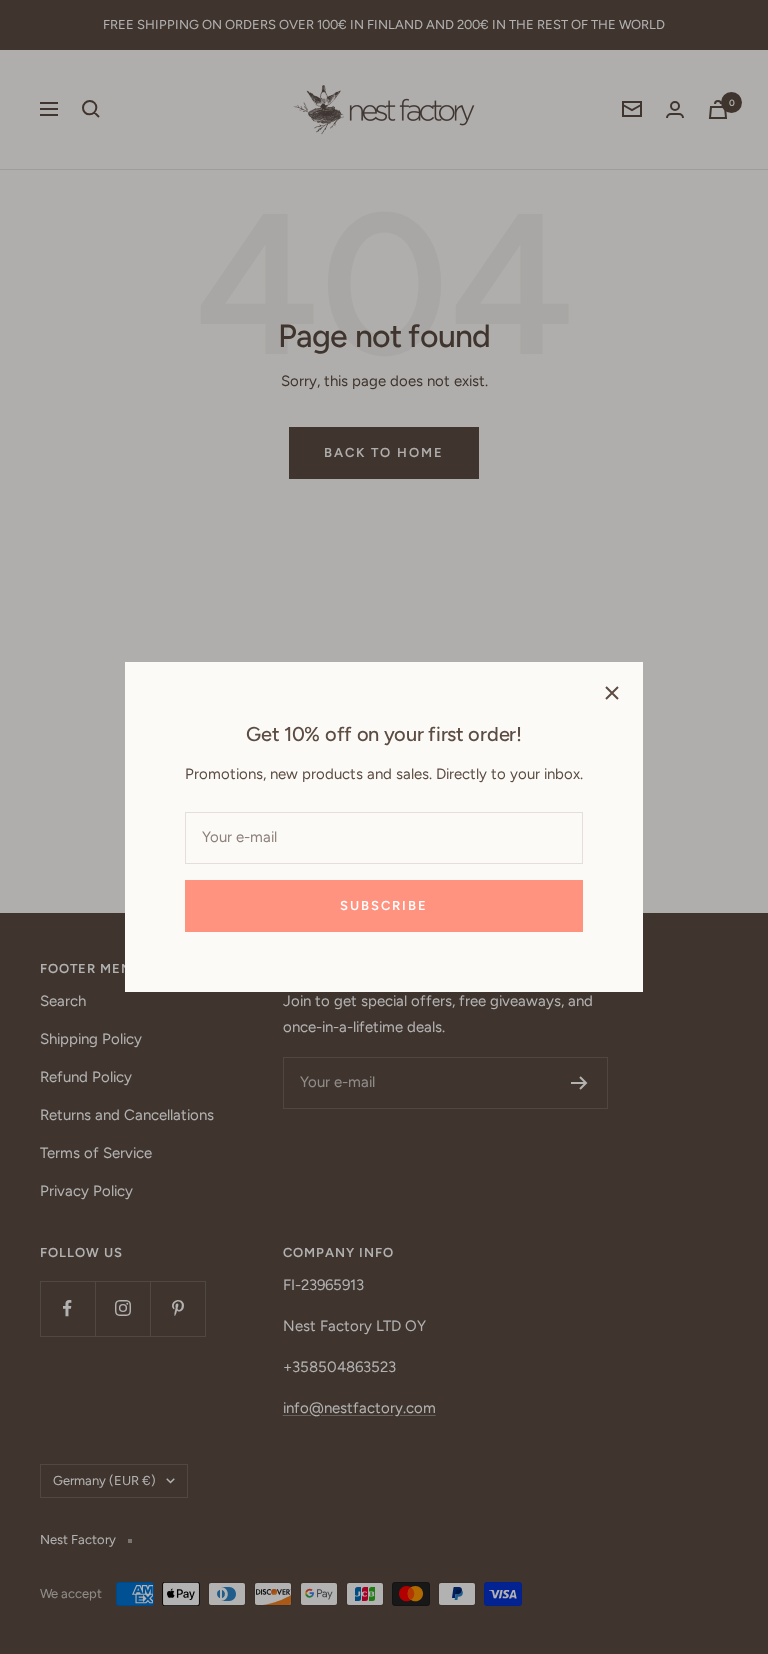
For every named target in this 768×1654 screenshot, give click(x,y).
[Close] (612, 693)
